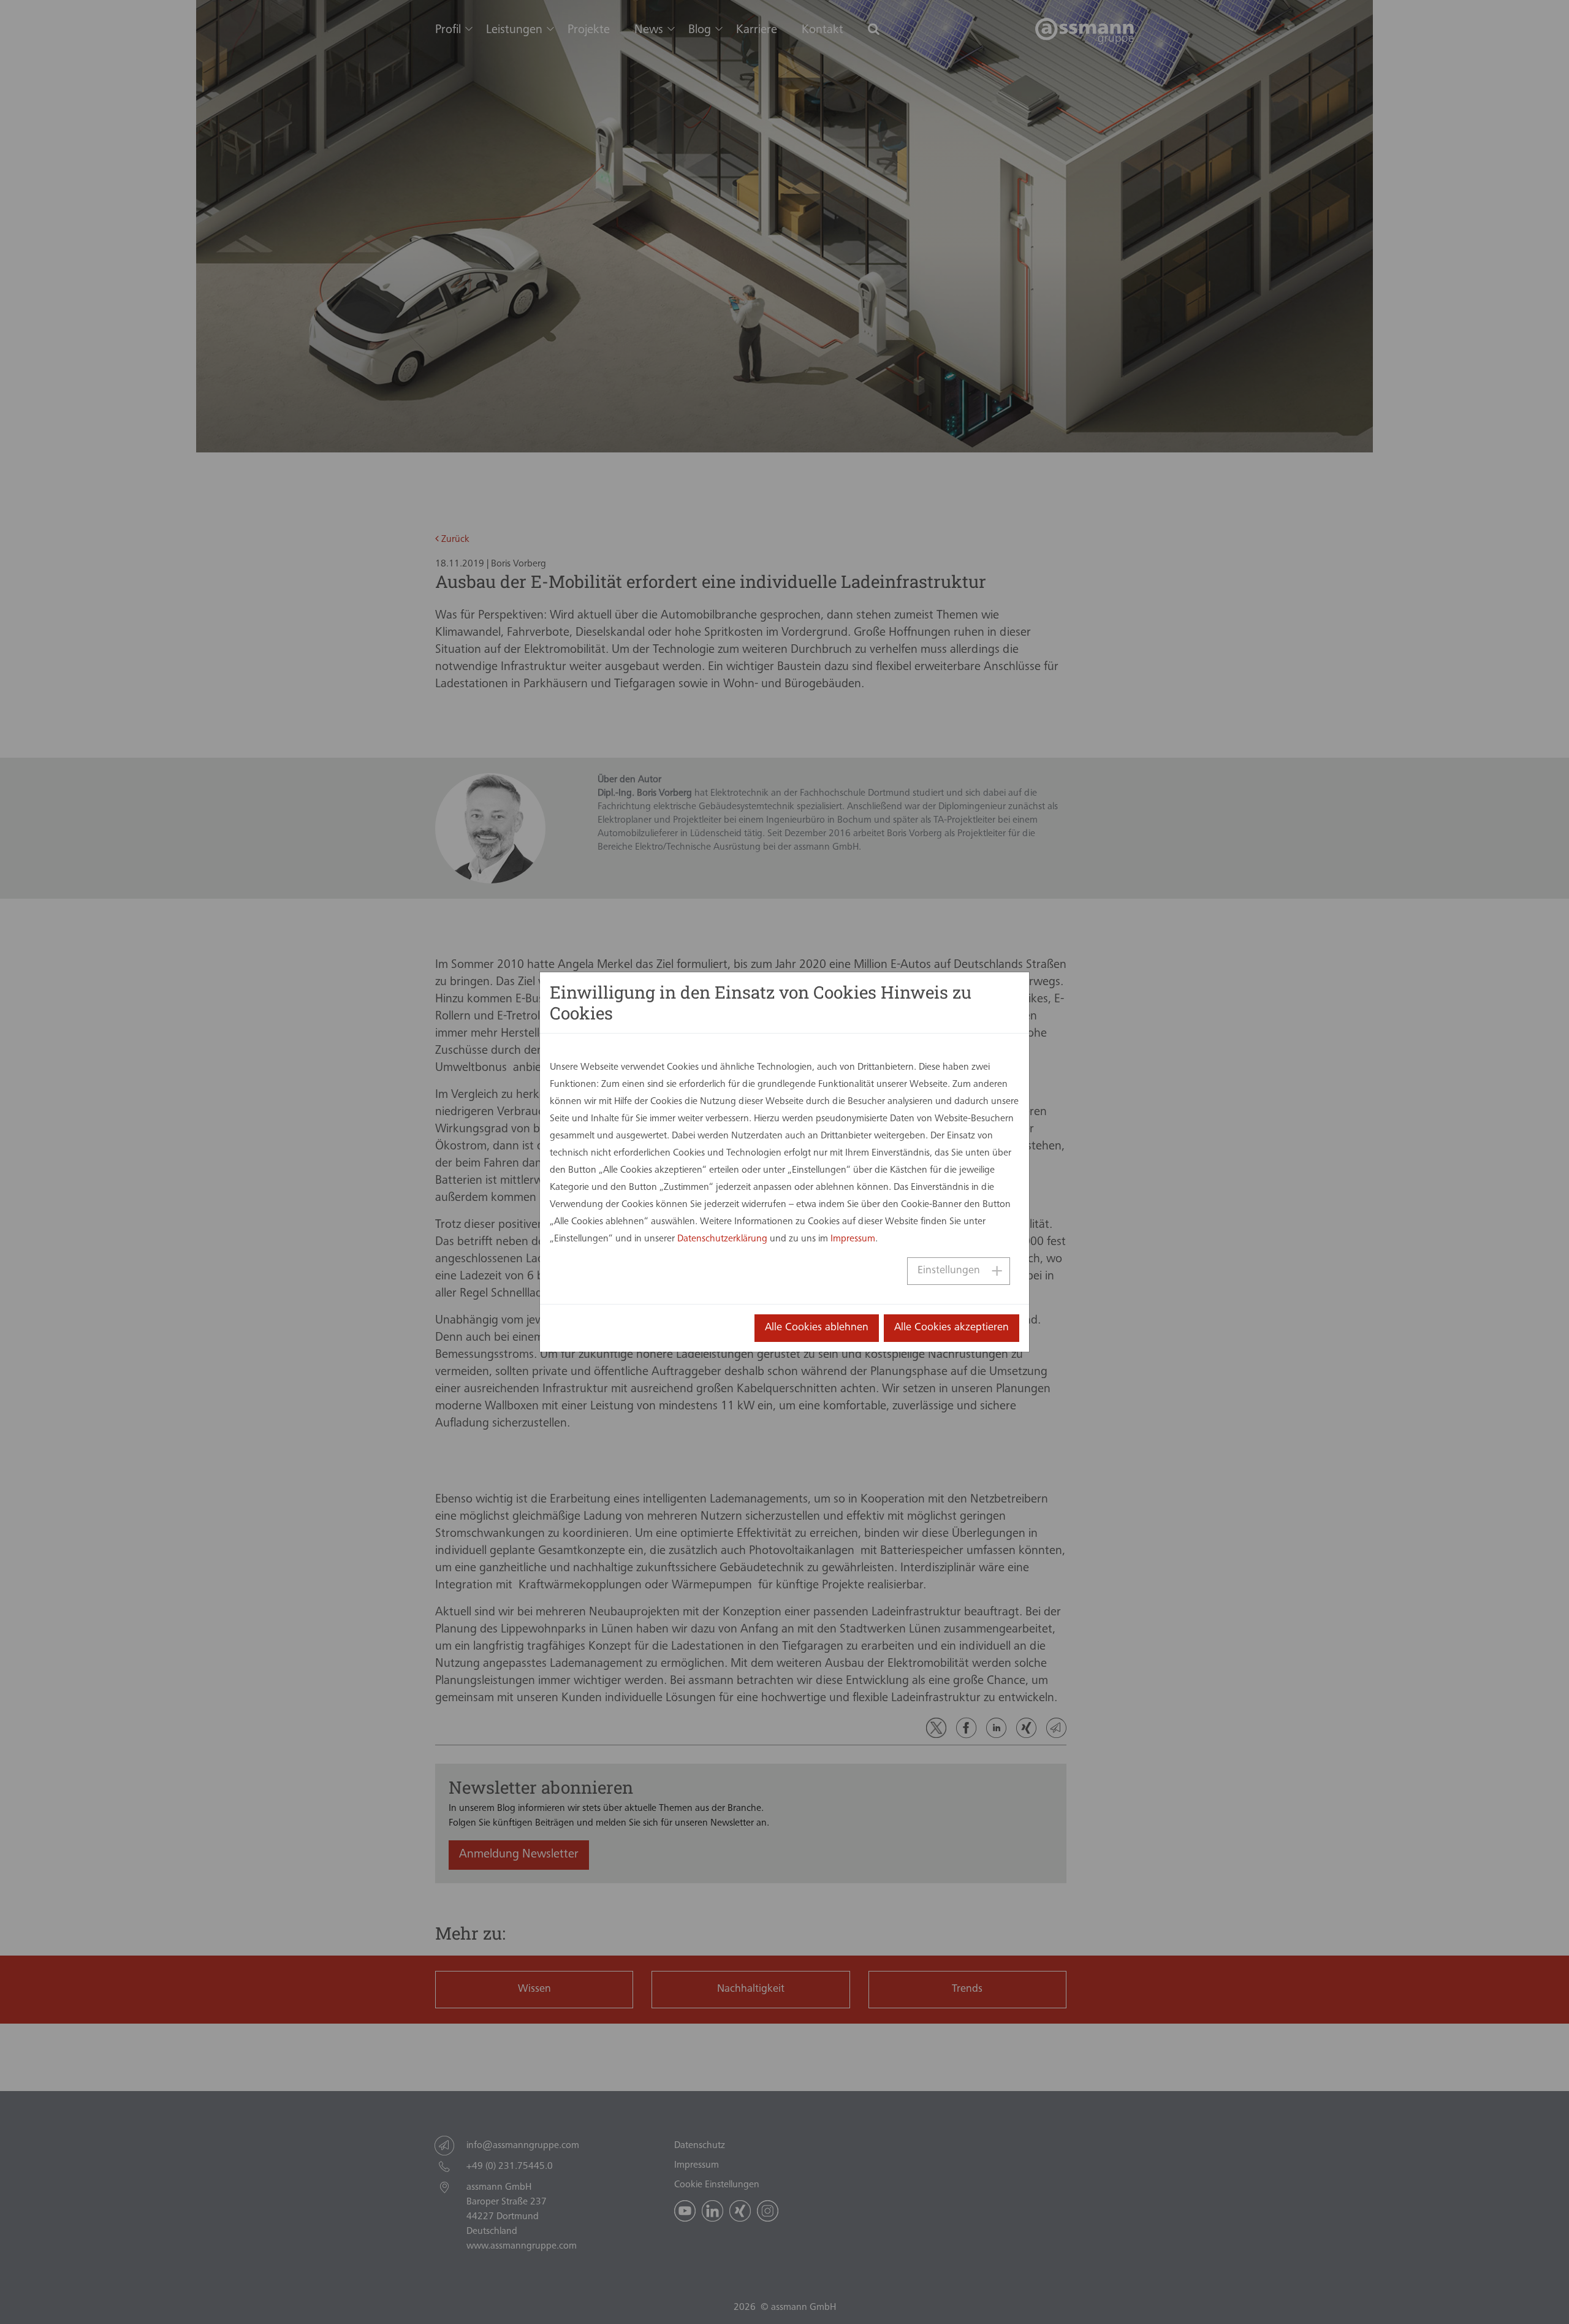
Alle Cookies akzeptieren (952, 1328)
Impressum (853, 1239)
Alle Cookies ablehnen (817, 1328)
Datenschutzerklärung (722, 1239)
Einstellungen (949, 1271)
